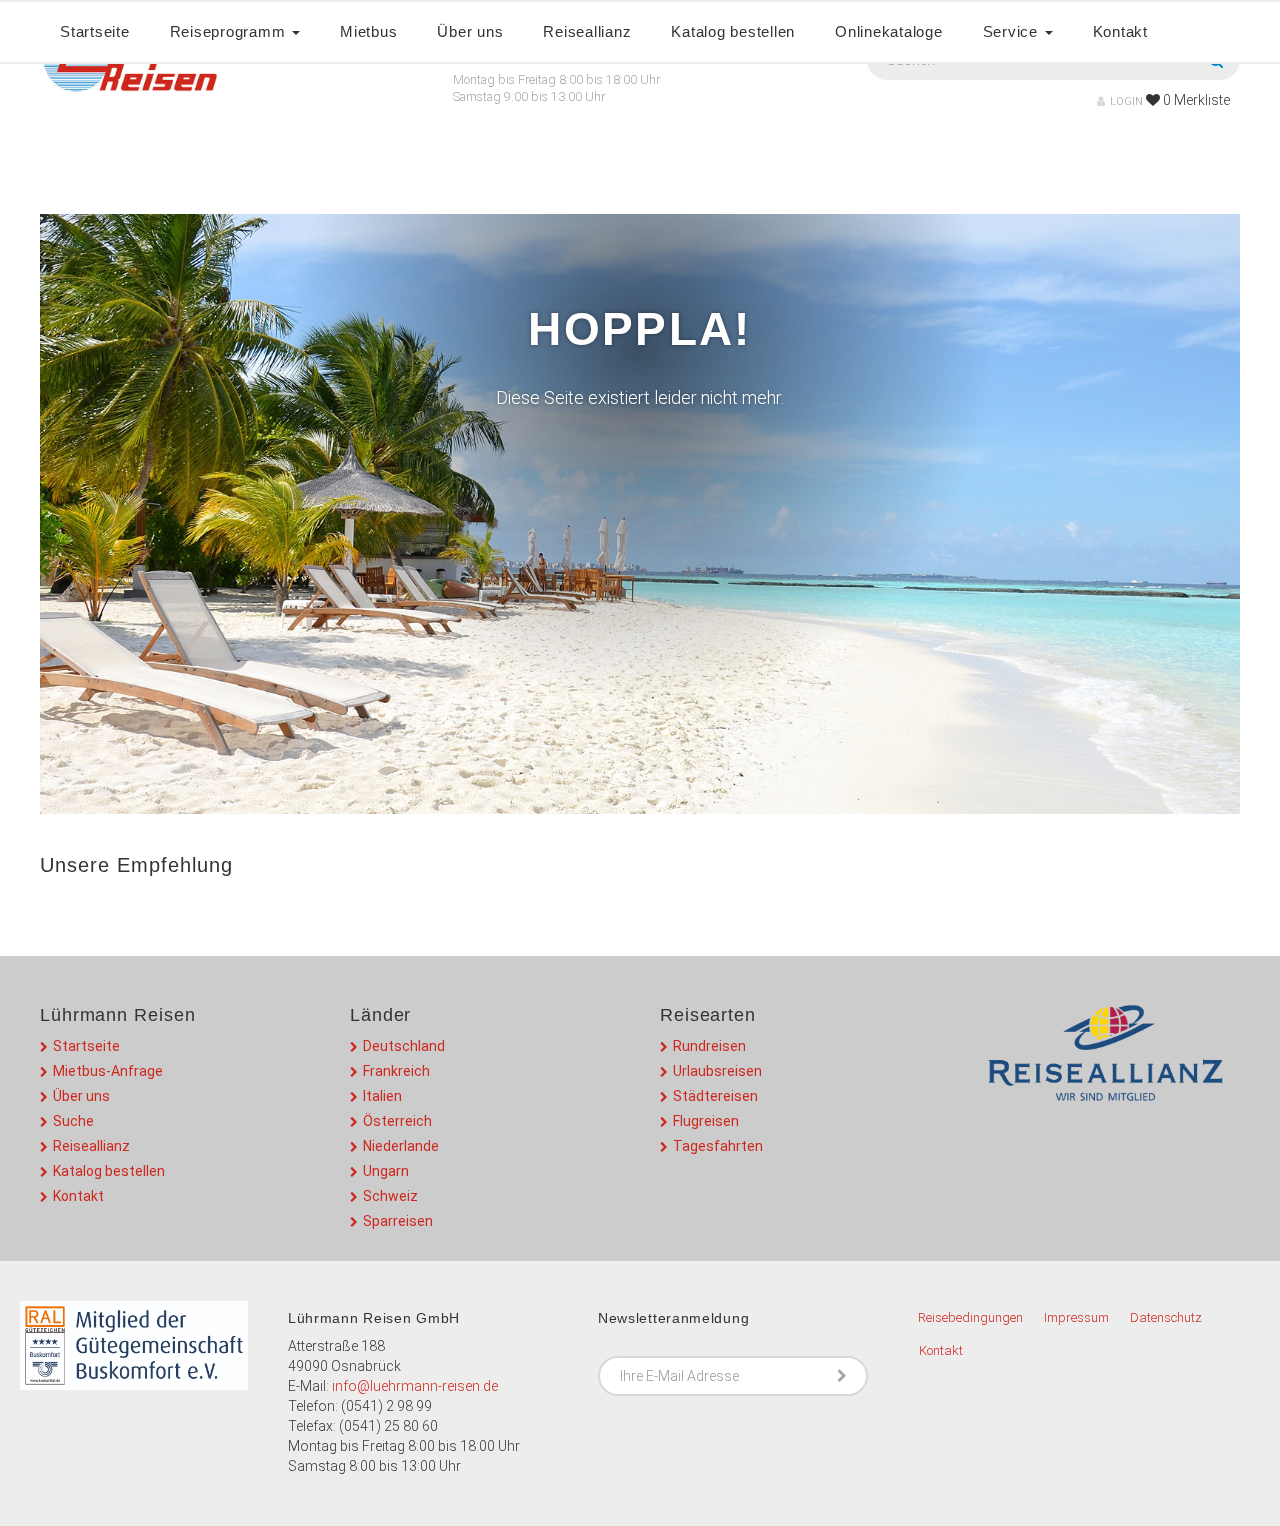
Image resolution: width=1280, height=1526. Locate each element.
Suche (73, 1121)
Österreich (397, 1121)
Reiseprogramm (230, 31)
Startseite (95, 31)
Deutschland (404, 1046)
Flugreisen (706, 1121)
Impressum (1076, 1317)
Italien (382, 1096)
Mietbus (368, 31)
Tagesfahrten (718, 1146)
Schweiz (390, 1196)
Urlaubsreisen (717, 1071)
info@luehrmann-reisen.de (415, 1386)
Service (1013, 31)
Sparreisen (398, 1221)
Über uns (470, 31)
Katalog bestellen (733, 31)
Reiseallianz (587, 31)
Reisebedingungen (970, 1317)
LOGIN (1126, 101)
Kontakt (1120, 31)
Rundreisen (709, 1046)
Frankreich (396, 1071)
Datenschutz (1166, 1317)
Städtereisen (715, 1096)
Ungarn (386, 1171)
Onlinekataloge (889, 31)
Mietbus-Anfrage (108, 1071)
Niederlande (401, 1146)
